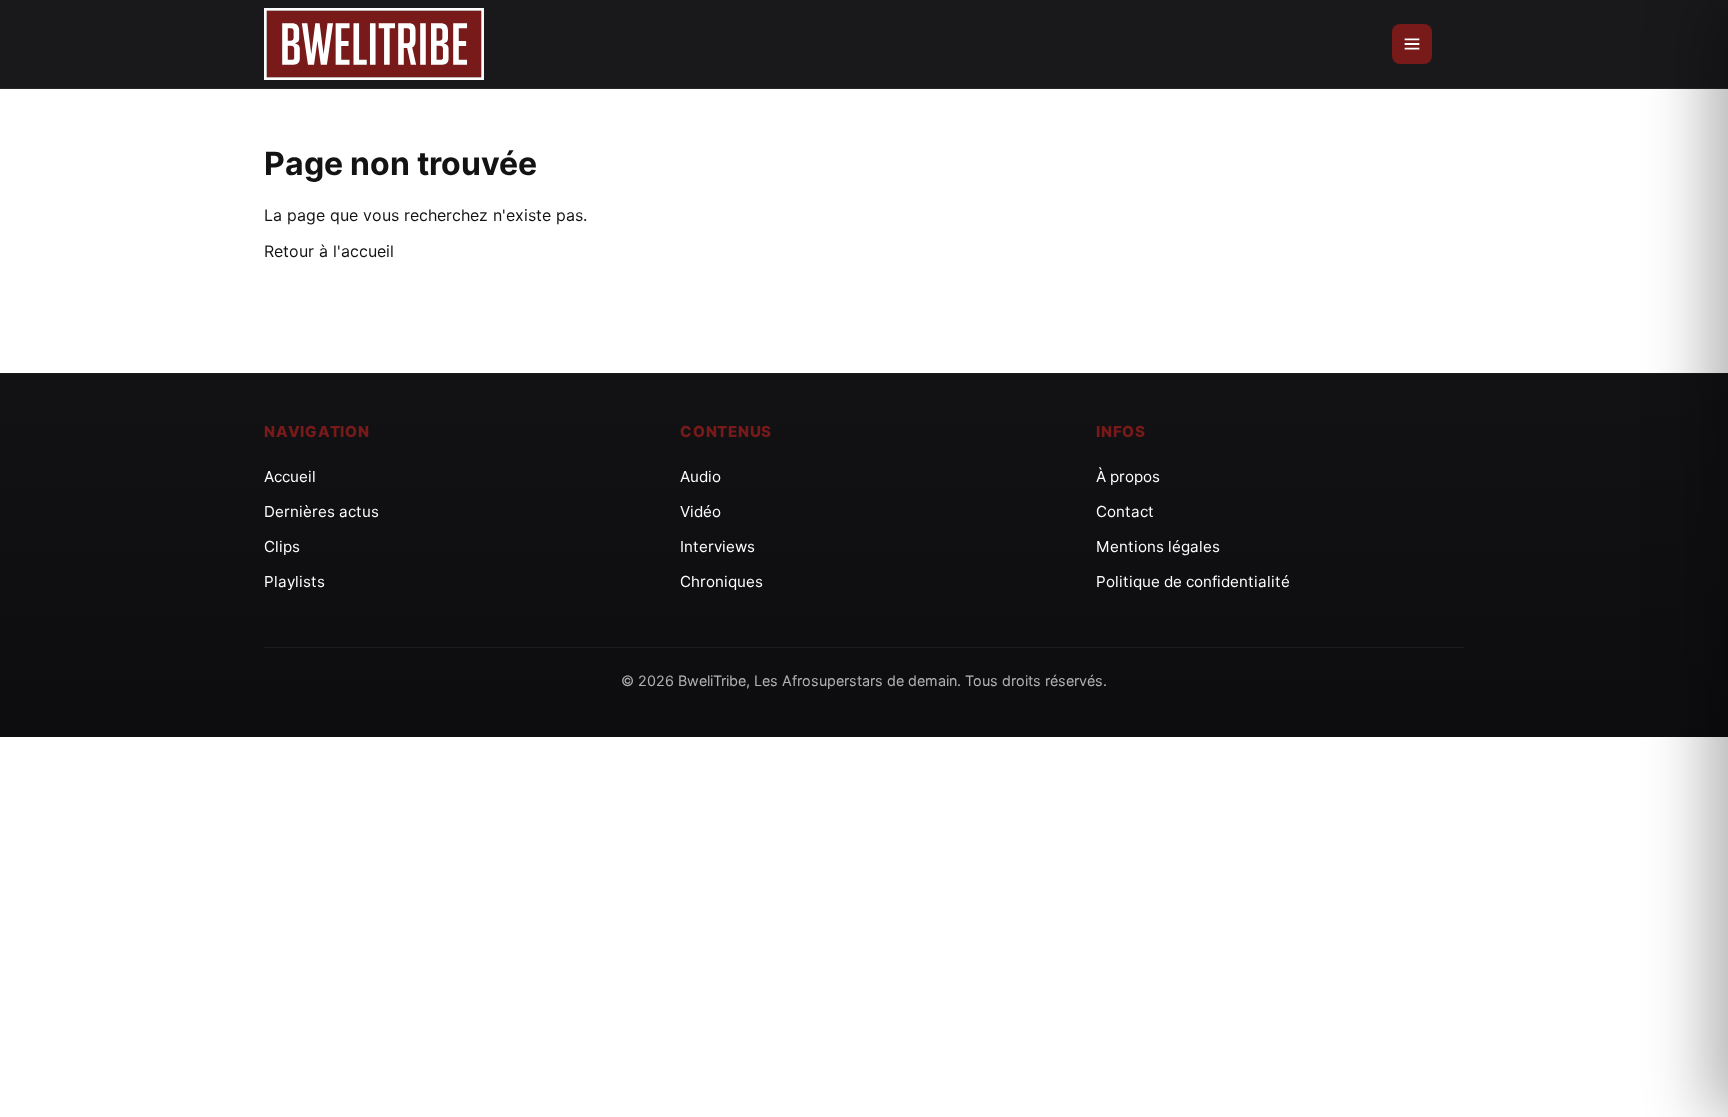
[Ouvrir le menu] (1412, 44)
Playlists (294, 581)
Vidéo (700, 511)
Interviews (717, 546)
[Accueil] (374, 44)
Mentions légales (1158, 546)
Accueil (290, 476)
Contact (1125, 511)
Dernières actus (321, 511)
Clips (282, 546)
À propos (1128, 476)
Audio (700, 476)
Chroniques (721, 581)
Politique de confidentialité (1193, 581)
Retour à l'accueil (329, 251)
